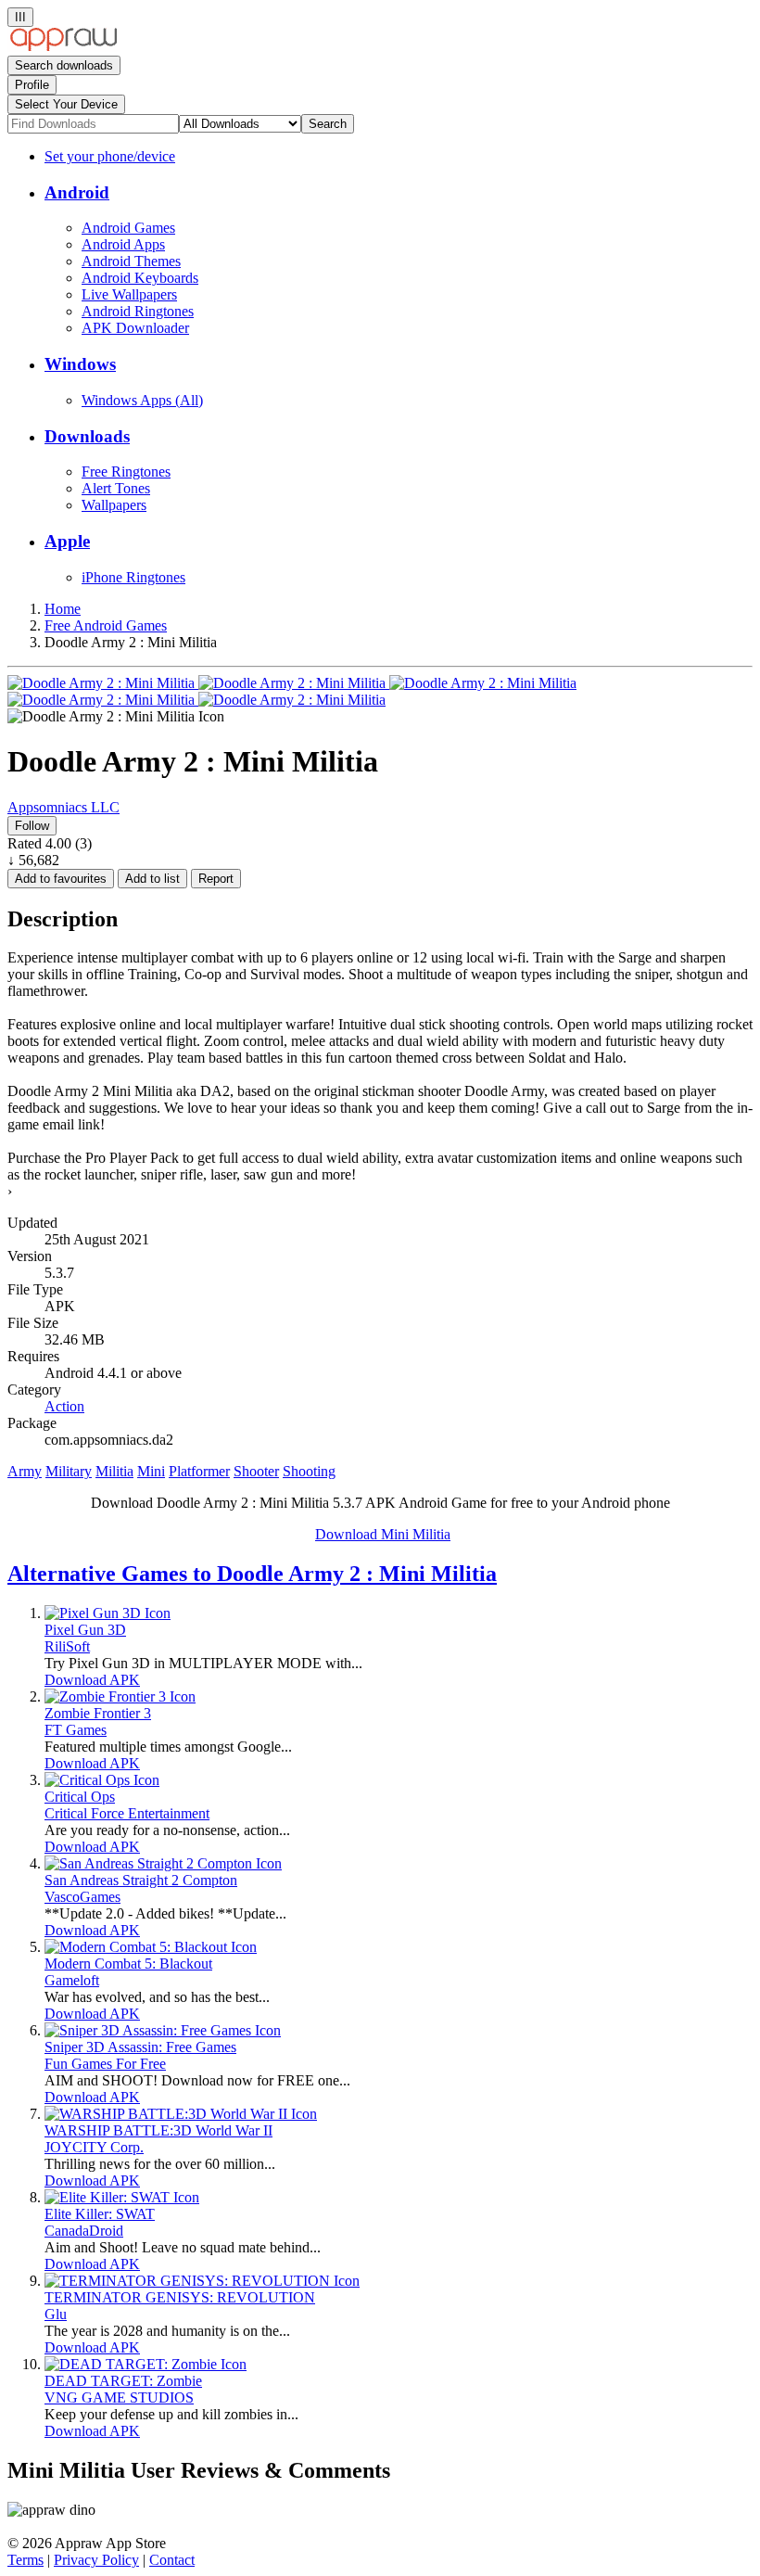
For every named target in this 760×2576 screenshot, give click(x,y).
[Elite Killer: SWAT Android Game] (122, 2197)
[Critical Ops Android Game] (102, 1780)
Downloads (87, 436)
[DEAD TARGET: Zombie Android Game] (146, 2364)
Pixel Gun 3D (85, 1630)
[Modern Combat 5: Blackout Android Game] (151, 1947)
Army (25, 1471)
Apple (67, 541)
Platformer (199, 1471)
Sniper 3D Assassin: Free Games (140, 2047)
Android (77, 192)
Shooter (256, 1471)
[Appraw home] (63, 47)
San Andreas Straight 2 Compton (141, 1880)
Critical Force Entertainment (127, 1813)
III (20, 17)
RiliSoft (67, 1646)
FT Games (76, 1730)
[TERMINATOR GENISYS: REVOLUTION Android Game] (202, 2281)
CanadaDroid (84, 2231)
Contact (172, 2560)
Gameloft (72, 1980)
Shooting (309, 1471)
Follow (32, 826)
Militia (114, 1471)
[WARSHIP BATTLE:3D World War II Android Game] (181, 2114)
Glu (56, 2314)
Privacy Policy (96, 2560)
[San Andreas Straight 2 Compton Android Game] (163, 1863)
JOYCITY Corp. (94, 2147)
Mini (151, 1471)
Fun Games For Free (105, 2064)
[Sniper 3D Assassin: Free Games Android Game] (163, 2030)
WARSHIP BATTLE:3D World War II (158, 2130)
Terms (25, 2560)
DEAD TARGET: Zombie (123, 2381)
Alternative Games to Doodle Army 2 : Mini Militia (252, 1574)
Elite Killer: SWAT (100, 2214)
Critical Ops (80, 1797)
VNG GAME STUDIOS (119, 2397)
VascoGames (82, 1897)
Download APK (92, 1680)
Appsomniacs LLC (63, 807)
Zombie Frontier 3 (98, 1713)
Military (69, 1471)
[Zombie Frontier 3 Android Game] (120, 1696)
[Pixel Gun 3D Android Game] (108, 1613)
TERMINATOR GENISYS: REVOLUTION (180, 2297)
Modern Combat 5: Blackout (128, 1964)
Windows (80, 364)
